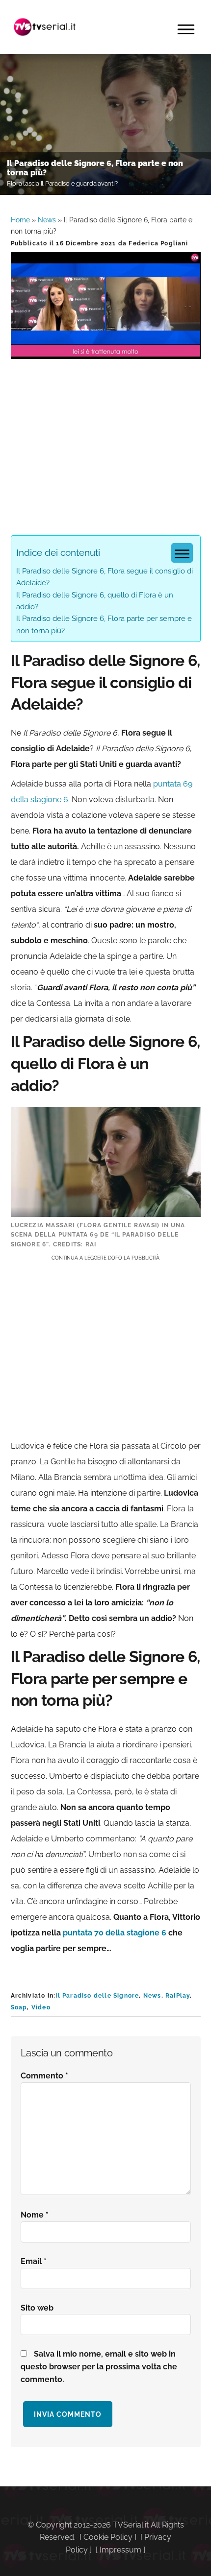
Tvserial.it (45, 27)
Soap (19, 2007)
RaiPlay (178, 1996)
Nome (35, 2215)
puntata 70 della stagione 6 (115, 1933)
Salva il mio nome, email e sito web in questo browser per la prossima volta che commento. (99, 2367)
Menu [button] (186, 29)
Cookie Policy (108, 2537)
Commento (44, 2076)
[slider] (105, 351)
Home (20, 220)
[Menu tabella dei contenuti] (182, 553)
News (47, 220)
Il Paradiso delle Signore (97, 1996)
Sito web (37, 2308)
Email (34, 2261)
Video (41, 2007)
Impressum (120, 2550)
